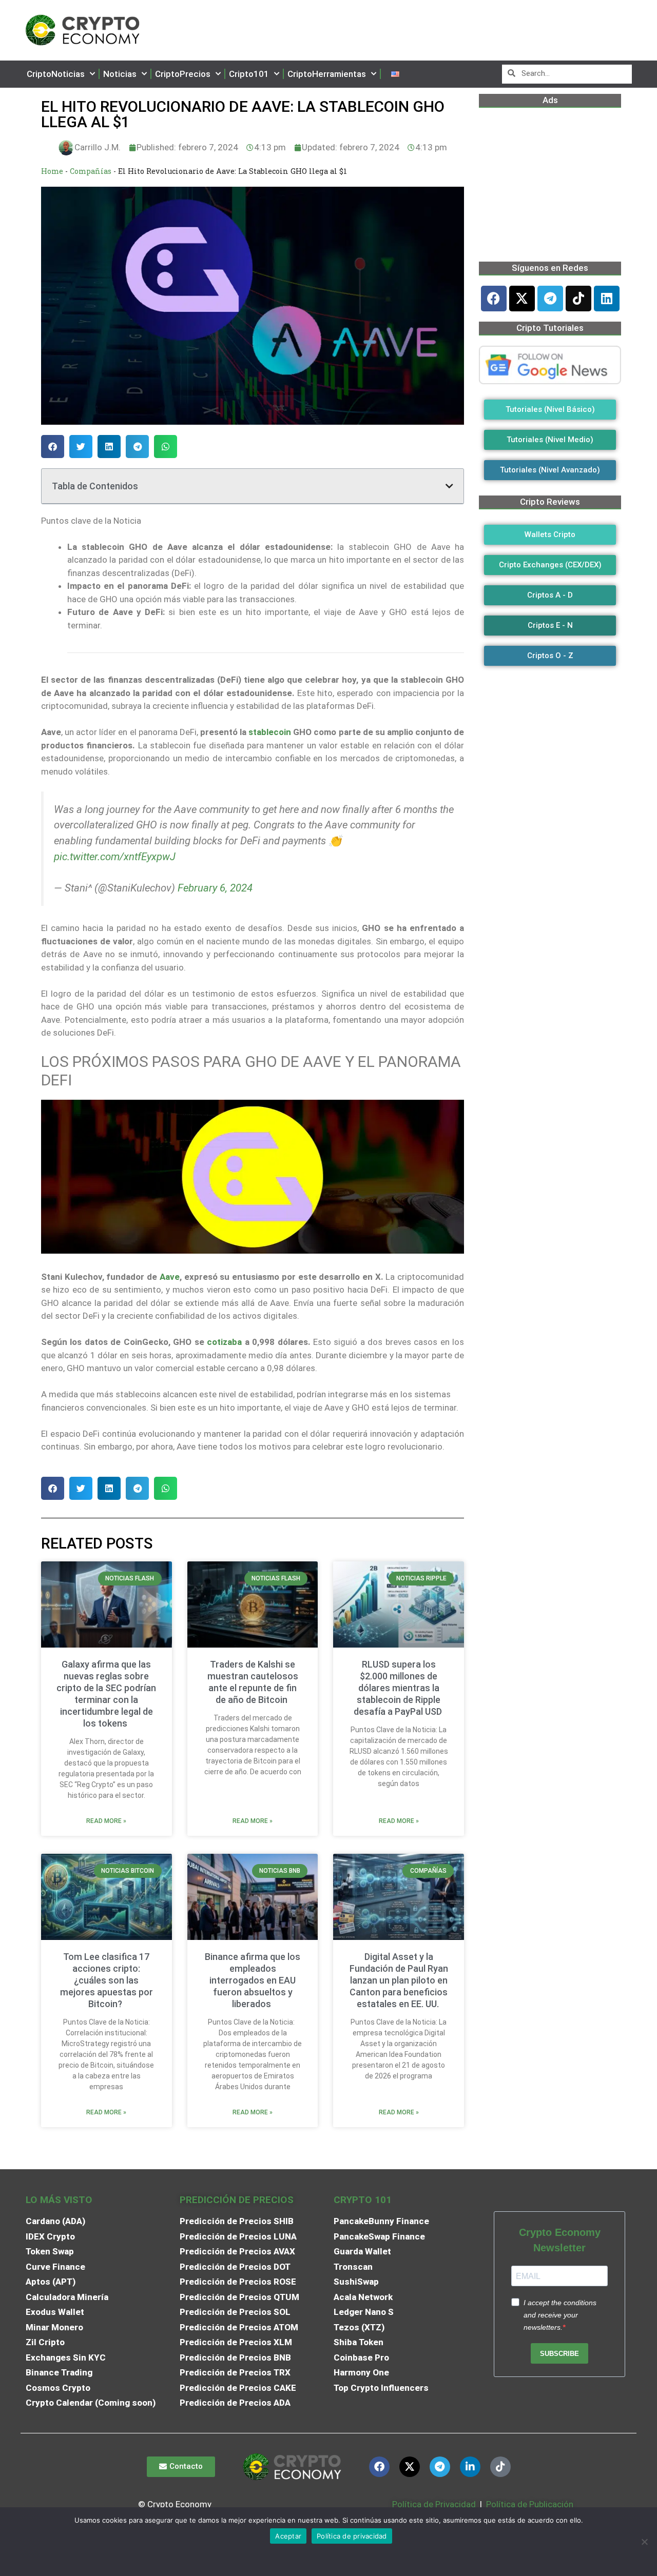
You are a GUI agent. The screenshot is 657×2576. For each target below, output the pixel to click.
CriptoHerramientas (327, 74)
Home (52, 171)
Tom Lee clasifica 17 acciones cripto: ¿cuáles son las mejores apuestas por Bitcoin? (107, 1980)
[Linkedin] (607, 299)
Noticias (120, 74)
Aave (170, 1277)
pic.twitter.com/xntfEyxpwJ (115, 857)
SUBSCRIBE (559, 2354)
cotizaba (224, 1342)
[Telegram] (550, 299)
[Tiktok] (578, 299)
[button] (53, 447)
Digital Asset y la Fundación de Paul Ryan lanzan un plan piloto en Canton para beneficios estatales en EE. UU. (399, 1980)
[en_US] (395, 74)
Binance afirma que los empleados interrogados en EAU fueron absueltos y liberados (253, 1980)
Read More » (106, 1821)
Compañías (91, 171)
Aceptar (288, 2536)
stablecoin (270, 732)
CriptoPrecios (183, 74)
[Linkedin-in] (470, 2467)
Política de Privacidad (434, 2504)
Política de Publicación (529, 2504)
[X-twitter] (522, 299)
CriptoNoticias (56, 74)
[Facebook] (494, 299)
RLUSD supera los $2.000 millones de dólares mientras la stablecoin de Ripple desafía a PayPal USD (399, 1688)
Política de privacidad (352, 2536)
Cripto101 (249, 74)
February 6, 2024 (215, 888)
